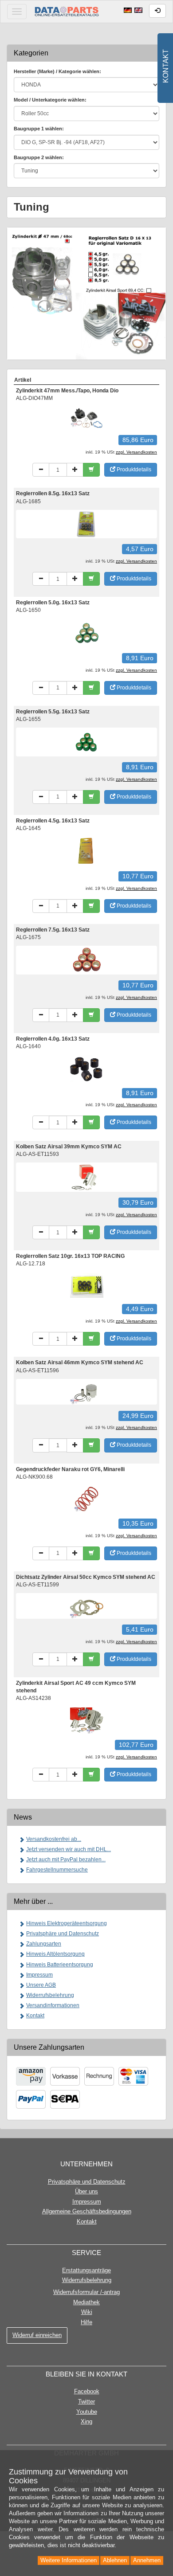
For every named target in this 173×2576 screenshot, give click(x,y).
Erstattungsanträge (86, 2270)
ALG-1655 (28, 719)
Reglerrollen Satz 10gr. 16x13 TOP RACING (70, 1256)
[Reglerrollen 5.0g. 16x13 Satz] (87, 633)
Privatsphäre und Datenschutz (63, 1934)
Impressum (39, 1975)
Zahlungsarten (44, 1944)
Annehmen (147, 2560)
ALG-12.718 (31, 1264)
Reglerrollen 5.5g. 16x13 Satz (53, 712)
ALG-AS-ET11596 (37, 1370)
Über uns (86, 2191)
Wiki (87, 2312)
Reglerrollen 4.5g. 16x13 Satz (53, 821)
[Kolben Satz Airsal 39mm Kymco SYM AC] (87, 1177)
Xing (86, 2421)
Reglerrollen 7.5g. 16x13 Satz (53, 930)
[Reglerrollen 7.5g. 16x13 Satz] (87, 960)
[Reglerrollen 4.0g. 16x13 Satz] (87, 1068)
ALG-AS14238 (33, 1698)
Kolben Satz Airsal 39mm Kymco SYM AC (69, 1147)
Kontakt (35, 2016)
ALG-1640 (28, 1046)
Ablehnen (115, 2560)
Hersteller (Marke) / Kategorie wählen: (57, 71)
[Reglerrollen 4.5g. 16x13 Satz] (87, 851)
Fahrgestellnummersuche (57, 1870)
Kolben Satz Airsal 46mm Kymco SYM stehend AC (80, 1362)
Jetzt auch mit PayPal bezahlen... (66, 1860)
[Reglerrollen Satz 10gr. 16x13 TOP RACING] (87, 1285)
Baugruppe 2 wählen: (39, 157)
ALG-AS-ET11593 (37, 1154)
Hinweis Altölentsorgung (55, 1954)
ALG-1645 (28, 828)
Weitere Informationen (69, 2560)
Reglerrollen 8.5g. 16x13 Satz (53, 493)
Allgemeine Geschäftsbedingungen (87, 2211)
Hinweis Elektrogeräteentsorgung (67, 1923)
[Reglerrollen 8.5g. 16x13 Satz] (87, 524)
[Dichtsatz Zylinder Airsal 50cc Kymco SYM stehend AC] (87, 1605)
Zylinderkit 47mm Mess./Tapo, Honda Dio (67, 391)
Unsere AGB (41, 1985)
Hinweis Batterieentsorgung (60, 1965)
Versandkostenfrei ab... (54, 1839)
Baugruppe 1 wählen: (39, 129)
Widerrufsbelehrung (50, 1995)
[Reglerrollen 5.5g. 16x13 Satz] (87, 742)
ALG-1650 (28, 610)
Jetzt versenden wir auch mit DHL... (69, 1849)
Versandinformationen (53, 2005)
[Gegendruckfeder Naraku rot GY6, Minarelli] (87, 1499)
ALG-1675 (28, 937)
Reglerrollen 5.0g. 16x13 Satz (53, 603)
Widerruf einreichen (37, 2335)
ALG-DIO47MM (34, 398)
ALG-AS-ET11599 (37, 1585)
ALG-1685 (28, 501)
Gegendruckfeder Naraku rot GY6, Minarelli (70, 1469)
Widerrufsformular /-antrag (86, 2292)
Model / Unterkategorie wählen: (50, 100)
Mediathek (86, 2302)
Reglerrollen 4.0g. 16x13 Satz (53, 1039)
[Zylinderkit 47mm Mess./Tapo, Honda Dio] (87, 418)
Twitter (86, 2402)
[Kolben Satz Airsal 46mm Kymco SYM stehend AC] (87, 1391)
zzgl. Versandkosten (136, 452)
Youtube (87, 2412)
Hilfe (86, 2322)
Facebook (87, 2391)
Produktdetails (133, 470)
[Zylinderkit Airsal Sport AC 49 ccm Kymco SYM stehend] (87, 1720)
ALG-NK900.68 (34, 1477)
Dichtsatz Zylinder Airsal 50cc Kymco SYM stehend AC (86, 1577)
